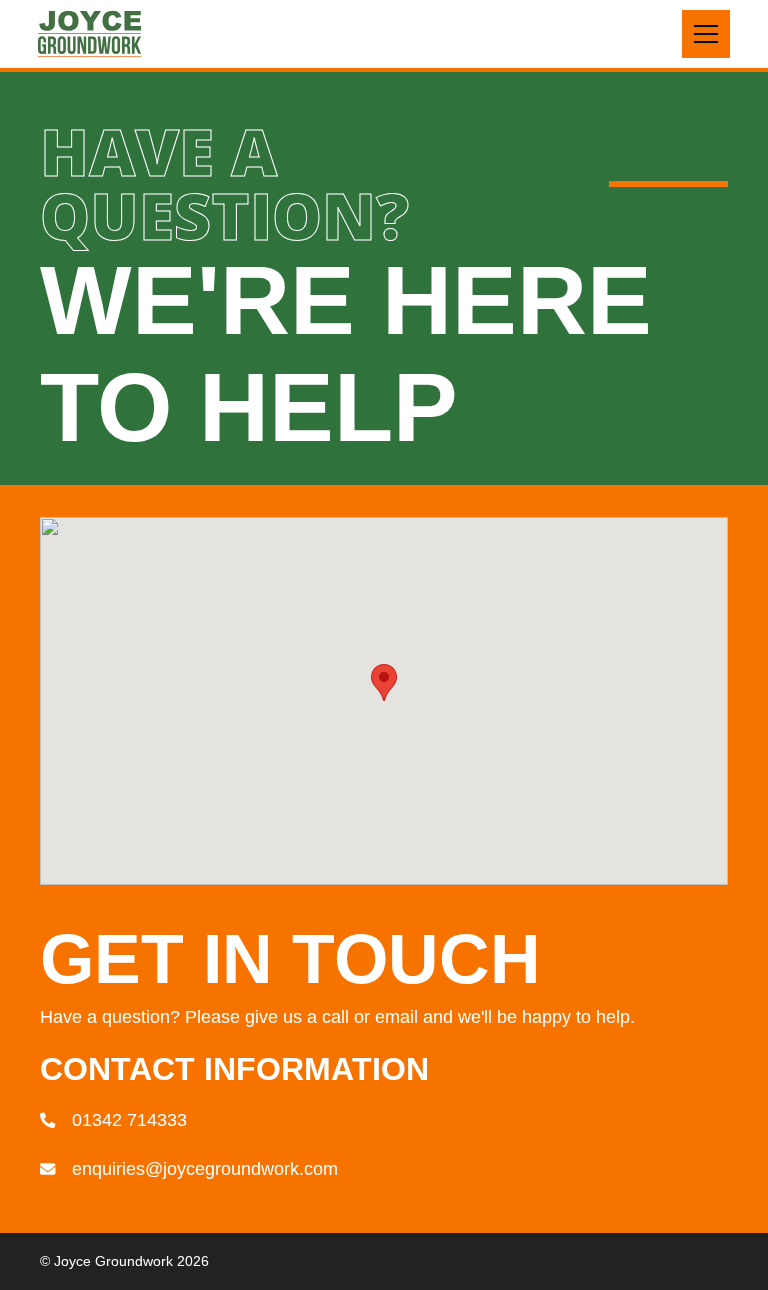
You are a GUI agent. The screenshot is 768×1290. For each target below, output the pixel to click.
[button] (706, 34)
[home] (89, 34)
